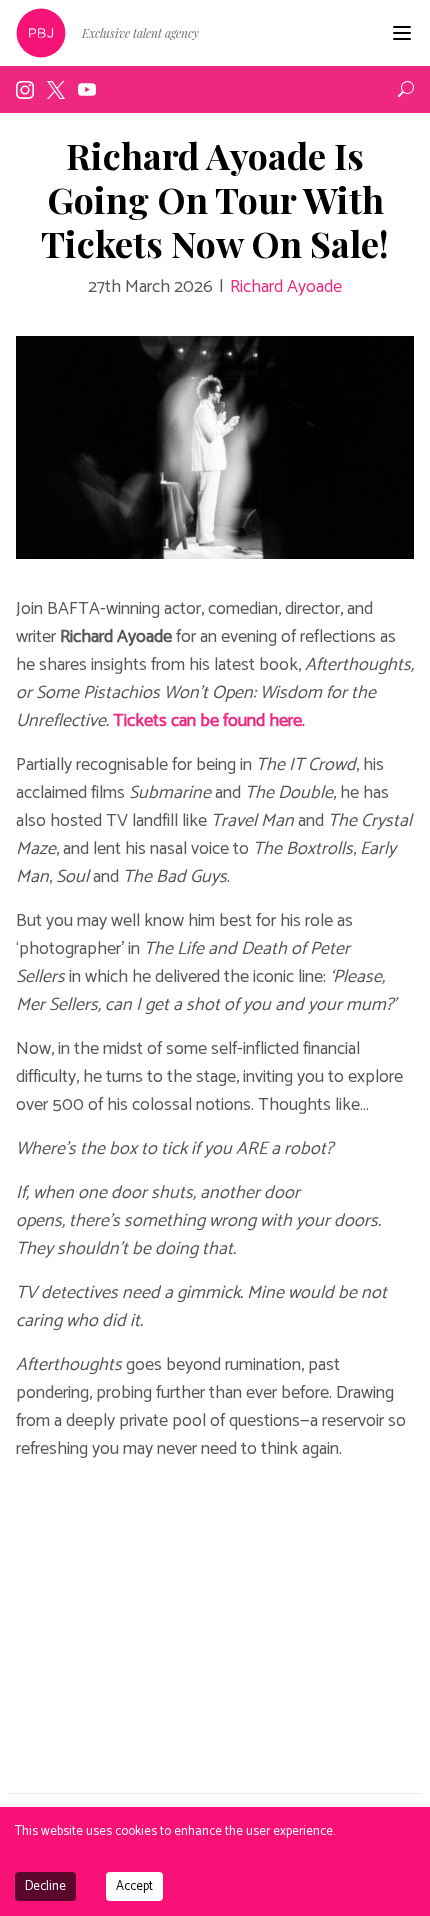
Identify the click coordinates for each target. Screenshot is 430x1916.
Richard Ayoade (286, 287)
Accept (134, 1886)
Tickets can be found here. (209, 721)
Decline (45, 1886)
